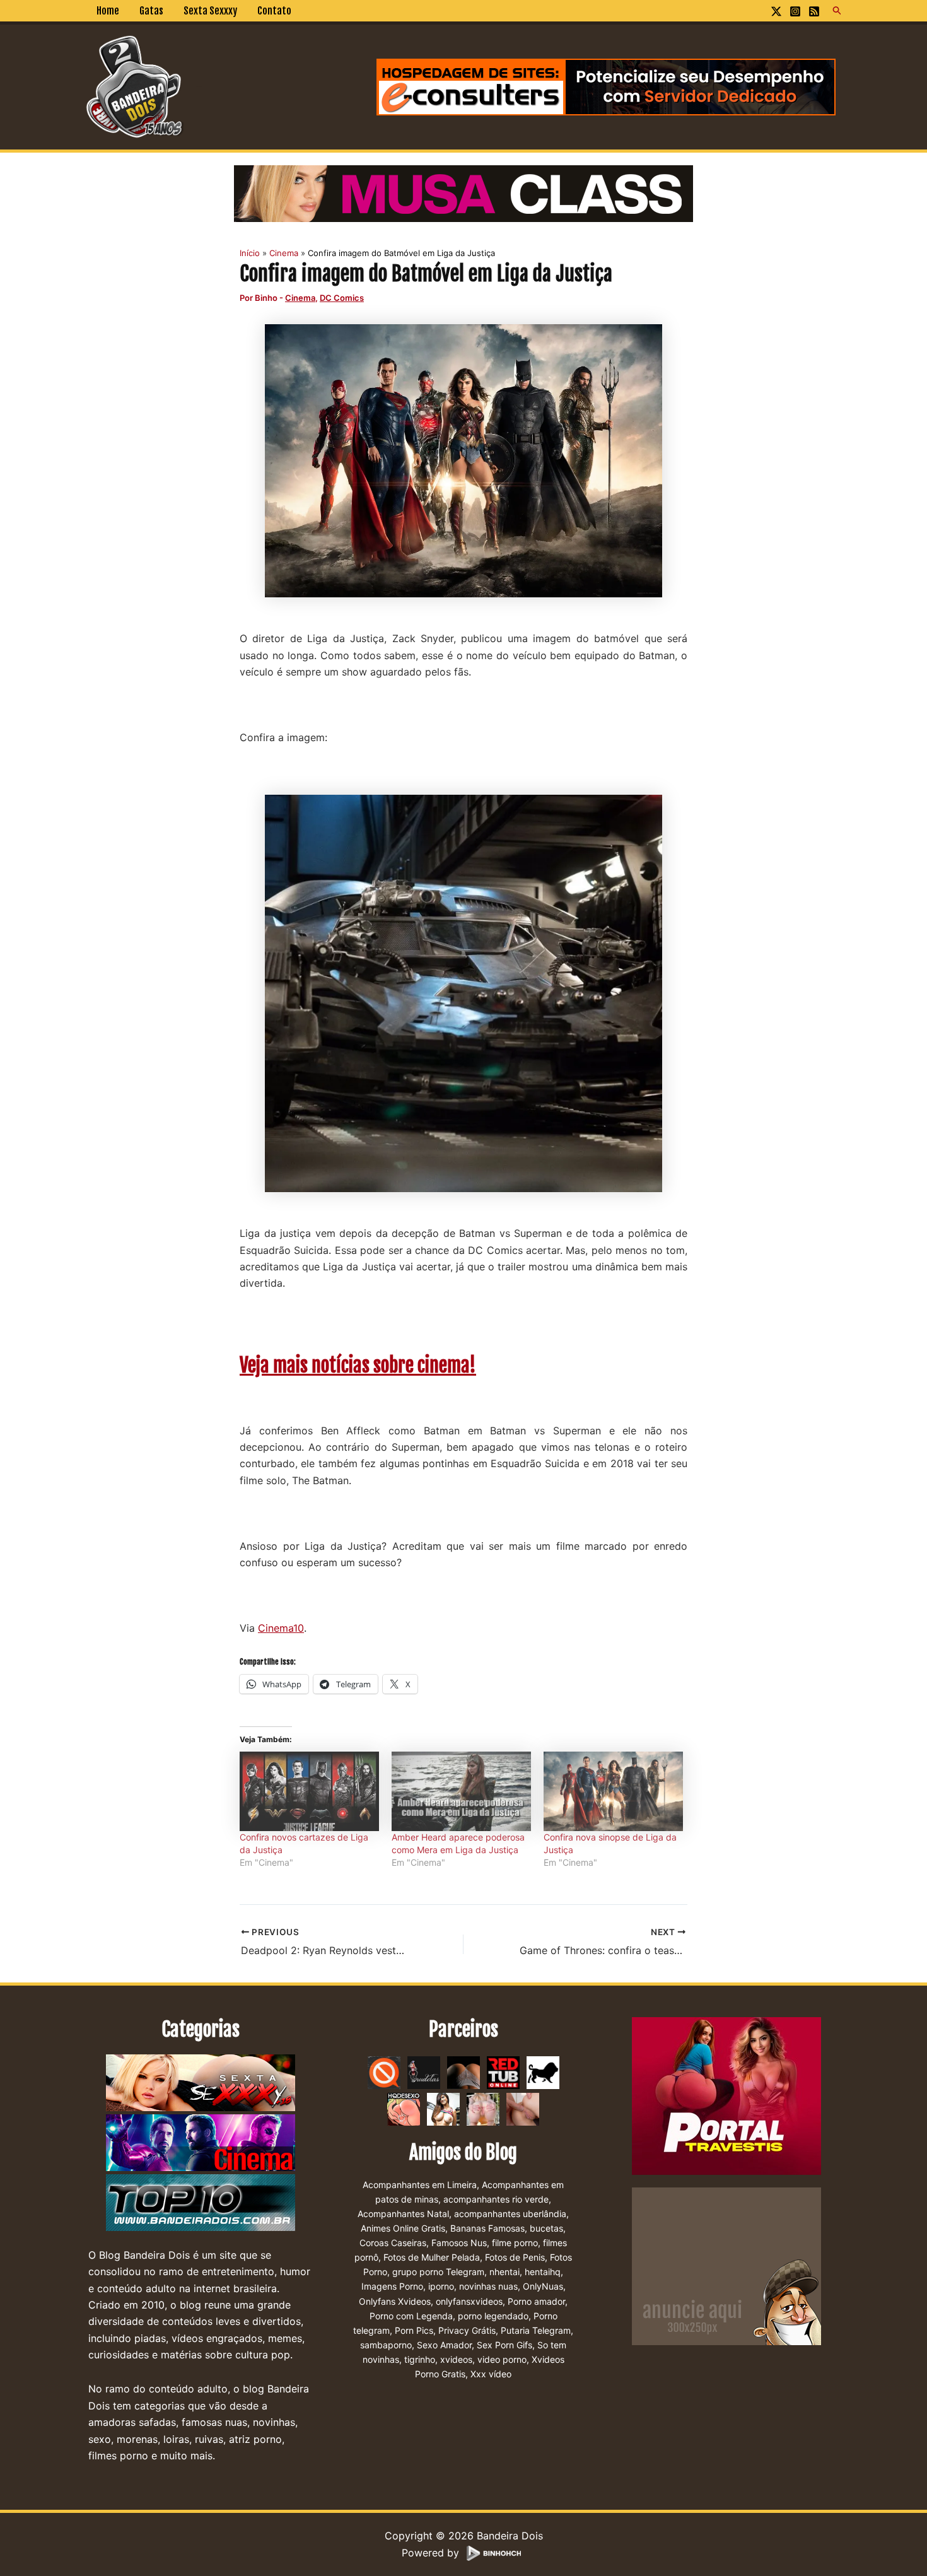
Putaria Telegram (536, 2330)
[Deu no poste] (543, 2071)
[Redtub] (503, 2071)
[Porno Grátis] (483, 2108)
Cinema (300, 298)
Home (108, 11)
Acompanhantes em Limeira (420, 2185)
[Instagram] (795, 11)
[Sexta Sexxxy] (201, 2083)
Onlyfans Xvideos (395, 2301)
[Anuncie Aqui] (726, 2265)
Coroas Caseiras (393, 2243)
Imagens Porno (392, 2286)
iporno (441, 2286)
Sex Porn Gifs (504, 2345)
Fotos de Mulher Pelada (432, 2257)
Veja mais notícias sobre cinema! (358, 1365)
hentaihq (543, 2272)
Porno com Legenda (411, 2316)
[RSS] (814, 11)
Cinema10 (281, 1628)
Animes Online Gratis (403, 2228)
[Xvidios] (443, 2108)
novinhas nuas (488, 2286)
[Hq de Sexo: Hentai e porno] (404, 2108)
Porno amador (536, 2301)
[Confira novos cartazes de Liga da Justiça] (309, 1791)
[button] (837, 11)
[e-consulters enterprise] (606, 86)
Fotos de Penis (515, 2257)
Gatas (151, 11)
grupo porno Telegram (438, 2272)
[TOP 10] (201, 2203)
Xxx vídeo (491, 2374)
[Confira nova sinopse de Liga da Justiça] (613, 1791)
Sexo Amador (444, 2345)
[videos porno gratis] (463, 2071)
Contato (274, 11)
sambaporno (386, 2345)
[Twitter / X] (776, 11)
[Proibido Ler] (384, 2071)
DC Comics (342, 298)
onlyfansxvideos (469, 2301)
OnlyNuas (543, 2286)
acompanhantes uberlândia (510, 2214)
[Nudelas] (424, 2071)
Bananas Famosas (487, 2228)
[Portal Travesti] (726, 2095)
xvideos (456, 2359)
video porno (502, 2359)
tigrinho (420, 2359)
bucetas (546, 2228)
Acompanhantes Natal (403, 2214)
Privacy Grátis (467, 2330)
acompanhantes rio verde (496, 2199)
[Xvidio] (523, 2108)
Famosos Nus (459, 2243)
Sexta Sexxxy (210, 11)
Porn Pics (414, 2330)
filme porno (515, 2243)
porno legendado (493, 2316)
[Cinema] (201, 2143)
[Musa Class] (463, 192)
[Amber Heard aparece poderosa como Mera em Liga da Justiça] (461, 1791)
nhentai (504, 2272)
